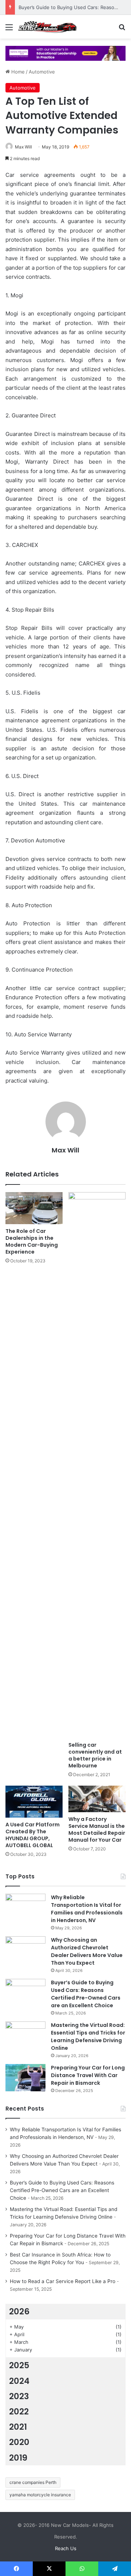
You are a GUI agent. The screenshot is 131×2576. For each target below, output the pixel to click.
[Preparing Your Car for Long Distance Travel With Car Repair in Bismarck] (25, 2078)
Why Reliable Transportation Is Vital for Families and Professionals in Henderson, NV (87, 1909)
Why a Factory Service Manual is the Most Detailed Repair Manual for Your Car (97, 1829)
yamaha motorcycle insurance (40, 2495)
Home (17, 72)
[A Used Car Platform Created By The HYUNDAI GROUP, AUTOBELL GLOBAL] (34, 1802)
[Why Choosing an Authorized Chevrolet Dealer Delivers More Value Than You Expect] (25, 1950)
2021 (18, 2427)
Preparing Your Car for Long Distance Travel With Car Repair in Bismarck (88, 2075)
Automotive (42, 72)
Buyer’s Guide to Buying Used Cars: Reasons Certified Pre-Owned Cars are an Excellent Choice (86, 1994)
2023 (19, 2396)
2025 (19, 2365)
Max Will (23, 147)
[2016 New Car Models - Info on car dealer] (47, 27)
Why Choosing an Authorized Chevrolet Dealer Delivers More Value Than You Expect (87, 1951)
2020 (19, 2442)
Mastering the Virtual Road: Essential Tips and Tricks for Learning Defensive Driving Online (88, 2037)
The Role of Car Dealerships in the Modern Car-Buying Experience (32, 1241)
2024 (19, 2381)
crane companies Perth (33, 2482)
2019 (18, 2458)
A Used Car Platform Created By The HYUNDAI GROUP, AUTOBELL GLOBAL (33, 1835)
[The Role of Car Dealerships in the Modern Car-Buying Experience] (34, 1208)
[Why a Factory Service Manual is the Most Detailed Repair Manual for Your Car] (97, 1799)
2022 (19, 2412)
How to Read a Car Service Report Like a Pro (63, 2281)
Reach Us (66, 2548)
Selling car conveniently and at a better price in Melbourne (95, 1755)
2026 (19, 2311)
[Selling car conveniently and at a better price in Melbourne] (97, 1465)
